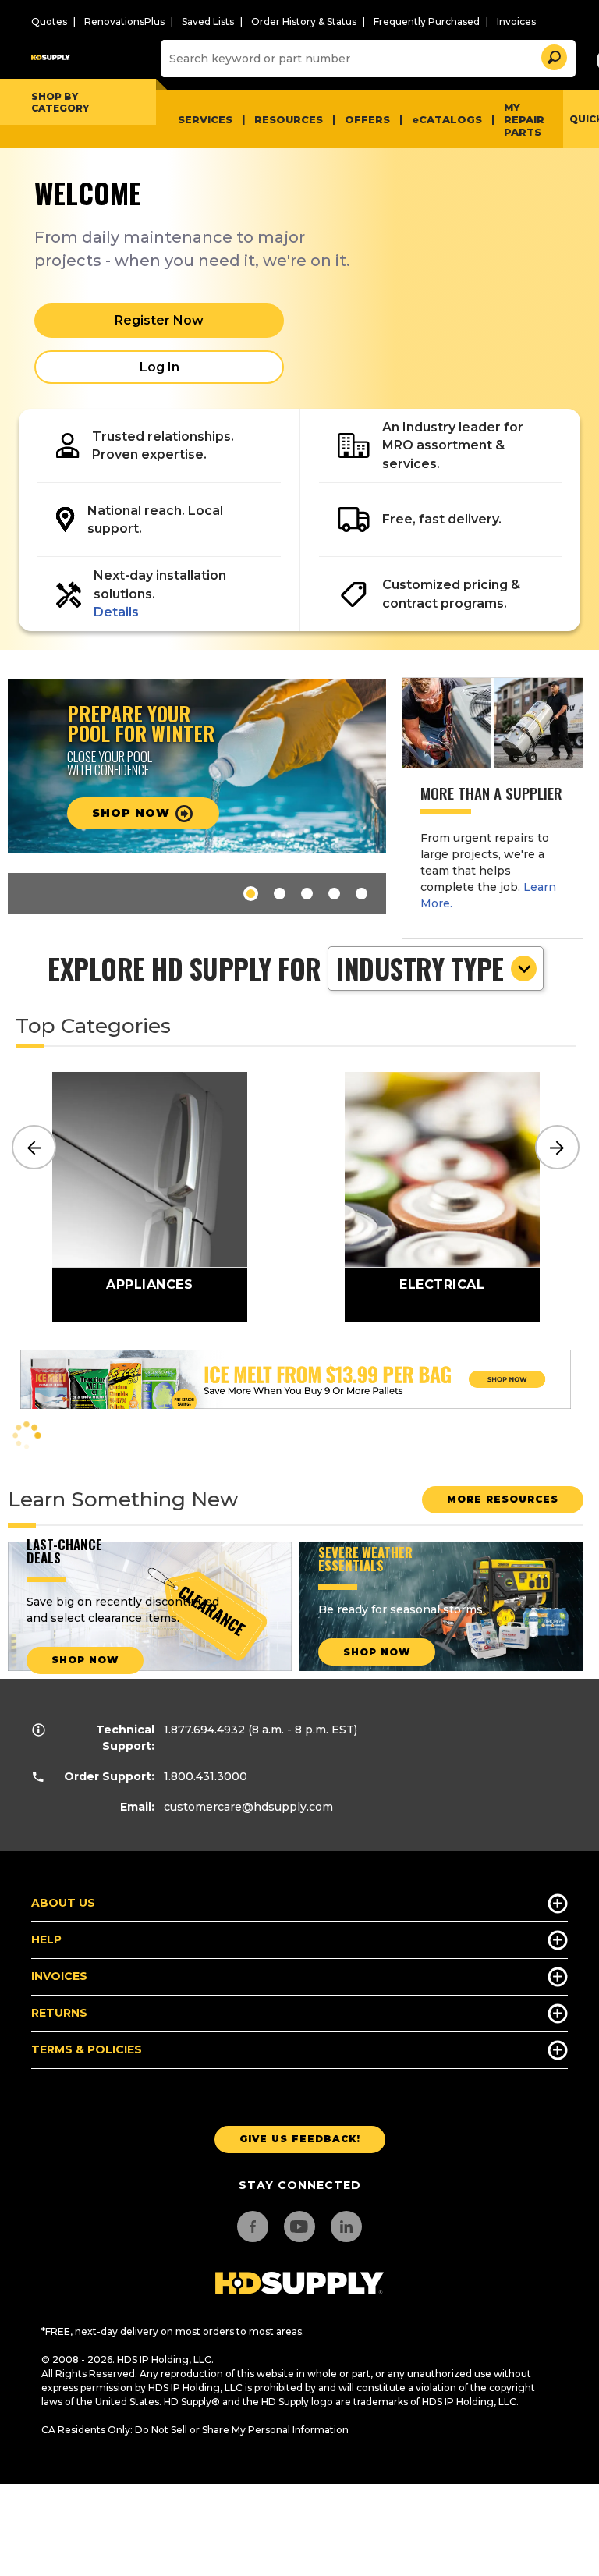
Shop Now (377, 1652)
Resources (289, 119)
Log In (159, 367)
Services (205, 119)
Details (116, 612)
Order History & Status (304, 21)
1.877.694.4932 (204, 1730)
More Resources (503, 1499)
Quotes (49, 21)
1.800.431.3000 (206, 1776)
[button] (553, 55)
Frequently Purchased (427, 21)
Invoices (516, 21)
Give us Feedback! (300, 2139)
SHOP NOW (85, 1660)
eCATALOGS (447, 119)
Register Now (159, 320)
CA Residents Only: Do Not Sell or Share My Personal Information (195, 2430)
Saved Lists (208, 21)
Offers (367, 119)
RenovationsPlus (124, 21)
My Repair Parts (524, 119)
